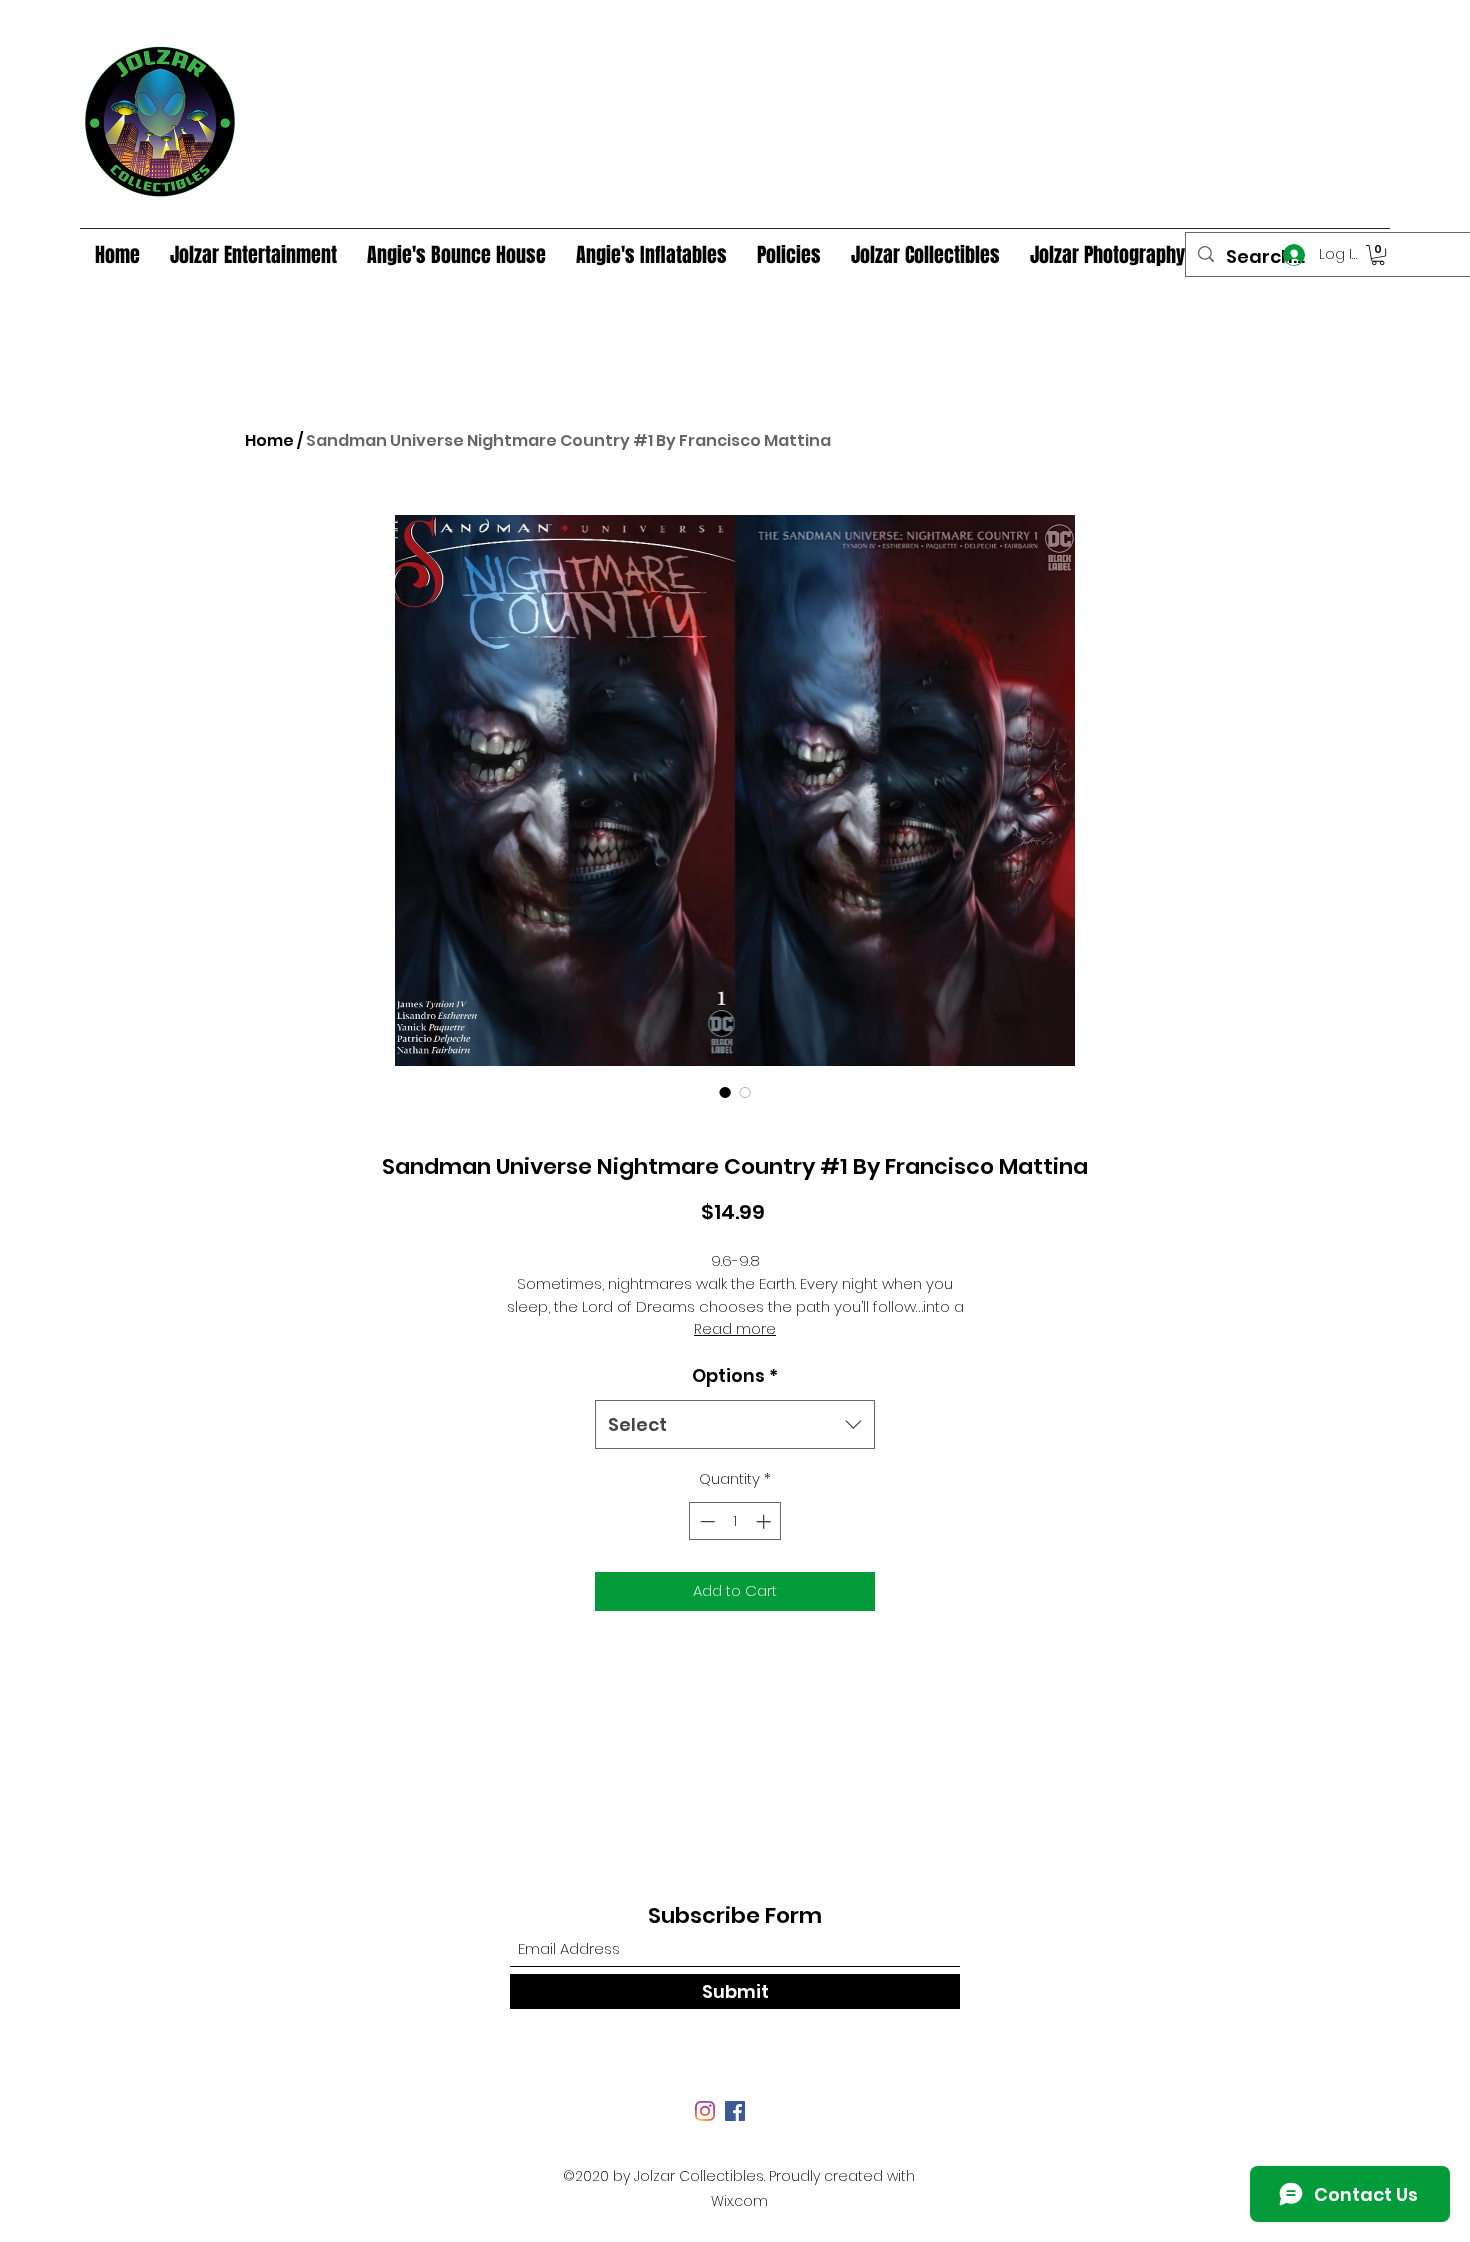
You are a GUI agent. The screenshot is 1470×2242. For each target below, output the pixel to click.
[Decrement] (705, 1521)
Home (269, 440)
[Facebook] (735, 2111)
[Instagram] (705, 2111)
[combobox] (735, 1425)
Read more (735, 1329)
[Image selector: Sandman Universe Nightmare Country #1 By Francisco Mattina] (725, 1092)
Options (735, 1375)
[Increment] (765, 1521)
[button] (1378, 255)
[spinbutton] (735, 1521)
